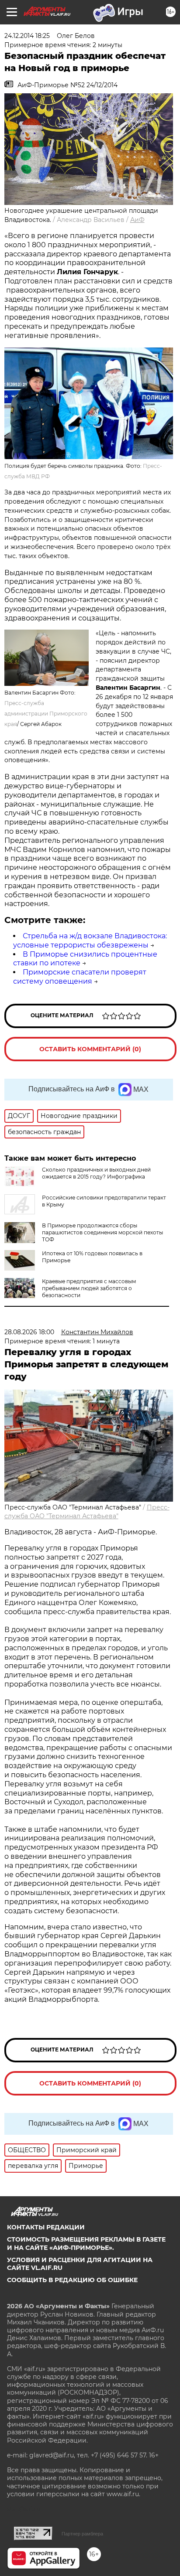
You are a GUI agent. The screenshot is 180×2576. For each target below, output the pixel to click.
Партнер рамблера (82, 2534)
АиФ (137, 220)
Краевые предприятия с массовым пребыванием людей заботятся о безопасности (89, 1288)
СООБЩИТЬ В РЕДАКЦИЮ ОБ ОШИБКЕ (72, 2280)
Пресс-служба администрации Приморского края (46, 714)
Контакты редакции (46, 2227)
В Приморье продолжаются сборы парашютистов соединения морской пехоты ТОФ (102, 1232)
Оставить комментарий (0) (90, 1049)
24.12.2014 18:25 (27, 36)
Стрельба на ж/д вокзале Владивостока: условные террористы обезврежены (90, 940)
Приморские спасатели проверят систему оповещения (80, 977)
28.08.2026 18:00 (29, 1332)
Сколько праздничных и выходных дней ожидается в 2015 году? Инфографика (96, 1173)
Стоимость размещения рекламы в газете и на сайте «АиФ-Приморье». (86, 2243)
